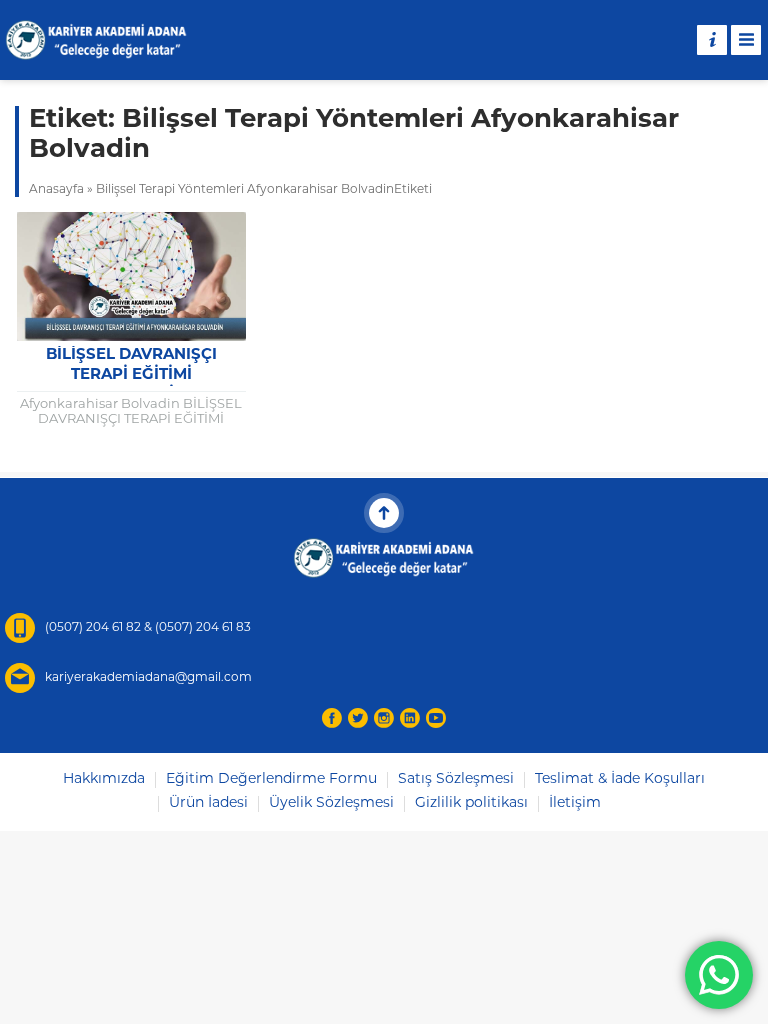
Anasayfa (56, 190)
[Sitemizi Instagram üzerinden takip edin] (384, 718)
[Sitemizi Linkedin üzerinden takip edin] (410, 718)
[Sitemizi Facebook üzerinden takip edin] (332, 718)
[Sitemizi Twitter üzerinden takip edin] (358, 718)
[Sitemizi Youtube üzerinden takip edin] (436, 718)
